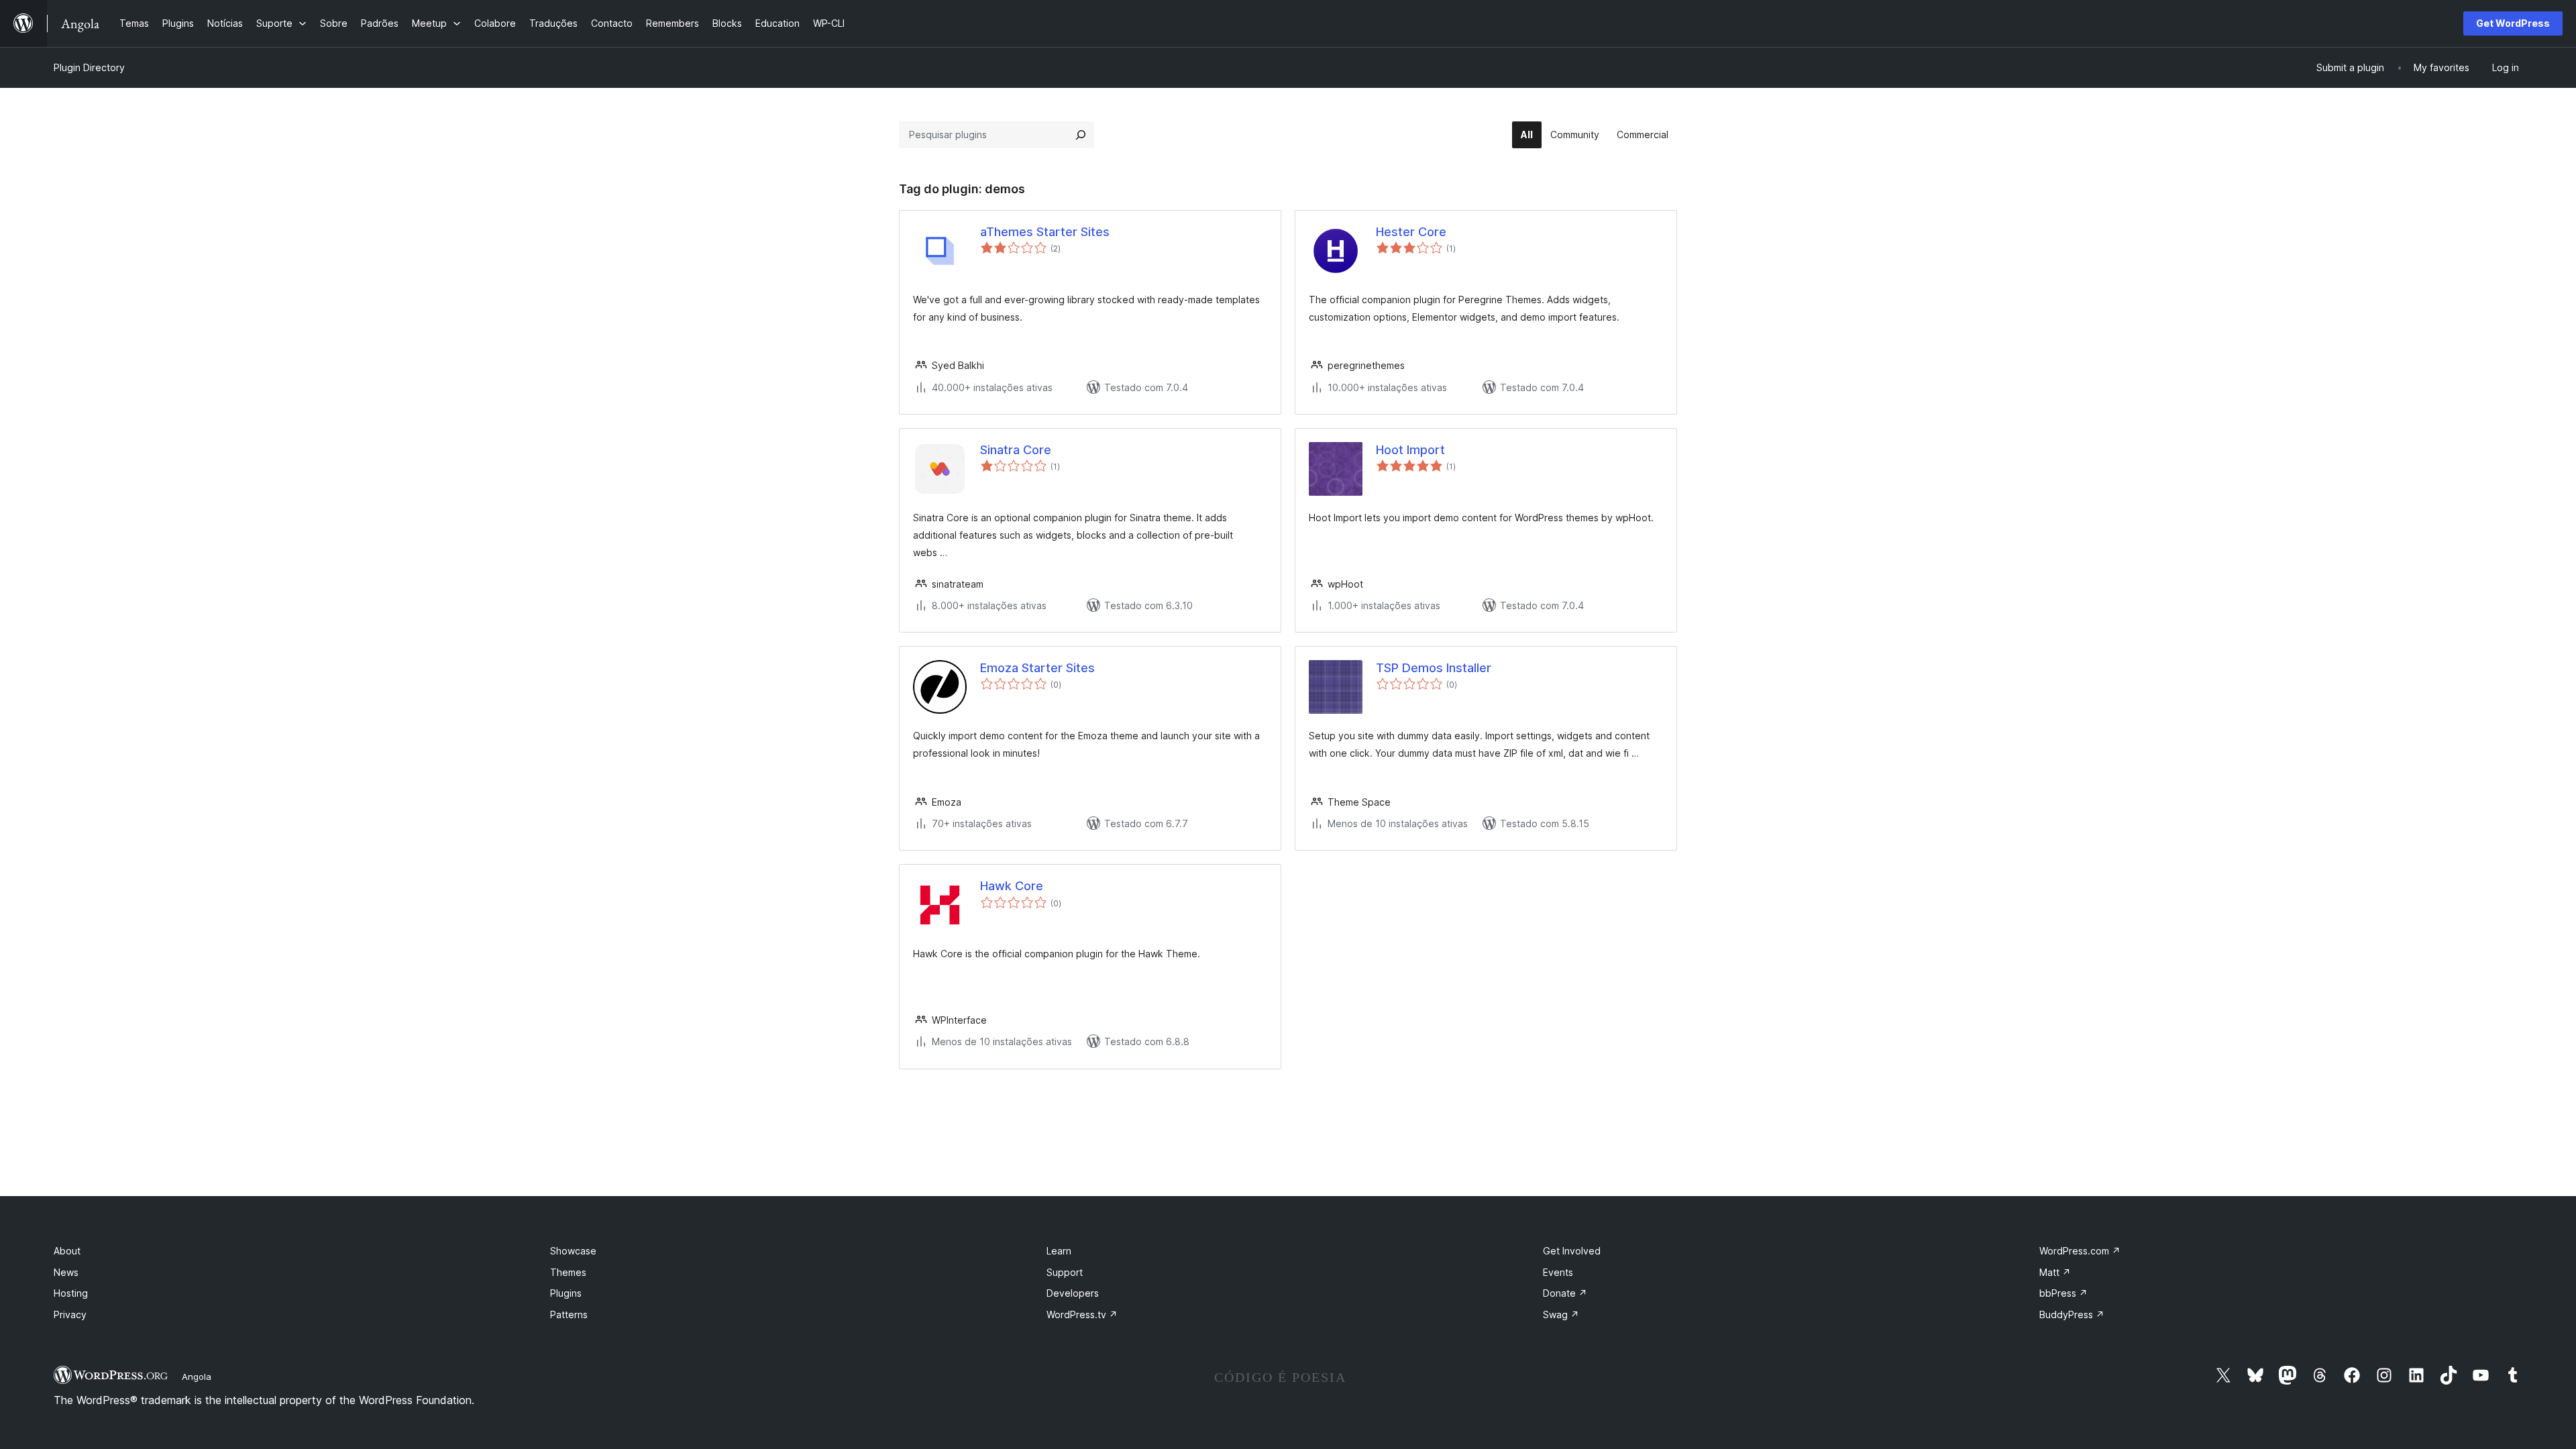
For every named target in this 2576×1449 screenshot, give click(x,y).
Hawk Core (1012, 886)
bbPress (2063, 1293)
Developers (1073, 1293)
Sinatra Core (1016, 450)
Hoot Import (1410, 450)
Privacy (70, 1314)
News (66, 1272)
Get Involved (1572, 1251)
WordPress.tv (1082, 1314)
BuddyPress (2072, 1314)
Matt (2055, 1272)
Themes (568, 1272)
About (67, 1251)
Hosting (71, 1293)
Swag (1561, 1314)
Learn (1059, 1251)
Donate (1565, 1293)
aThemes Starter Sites (1045, 232)
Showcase (573, 1251)
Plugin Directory (89, 67)
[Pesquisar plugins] (1081, 135)
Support (1065, 1272)
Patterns (569, 1314)
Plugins (566, 1293)
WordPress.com (2080, 1251)
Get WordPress (2513, 23)
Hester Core (1411, 232)
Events (1558, 1272)
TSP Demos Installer (1434, 668)
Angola (197, 1377)
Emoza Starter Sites (1037, 668)
